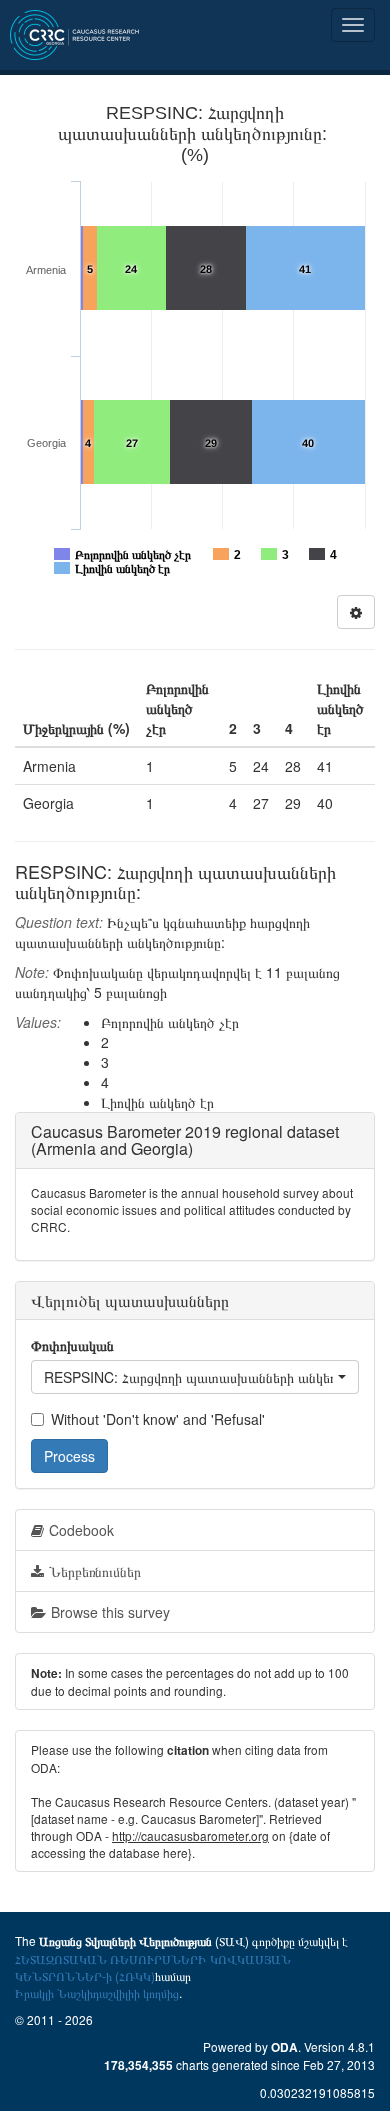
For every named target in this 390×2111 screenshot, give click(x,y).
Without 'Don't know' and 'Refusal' (158, 1419)
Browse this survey (110, 1612)
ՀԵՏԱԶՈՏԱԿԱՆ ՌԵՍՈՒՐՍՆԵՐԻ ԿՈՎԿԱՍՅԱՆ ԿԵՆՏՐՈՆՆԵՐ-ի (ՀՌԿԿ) (153, 1967)
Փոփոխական (72, 1345)
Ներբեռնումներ (95, 1571)
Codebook (81, 1530)
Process (69, 1456)
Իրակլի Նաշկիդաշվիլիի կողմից (97, 1992)
